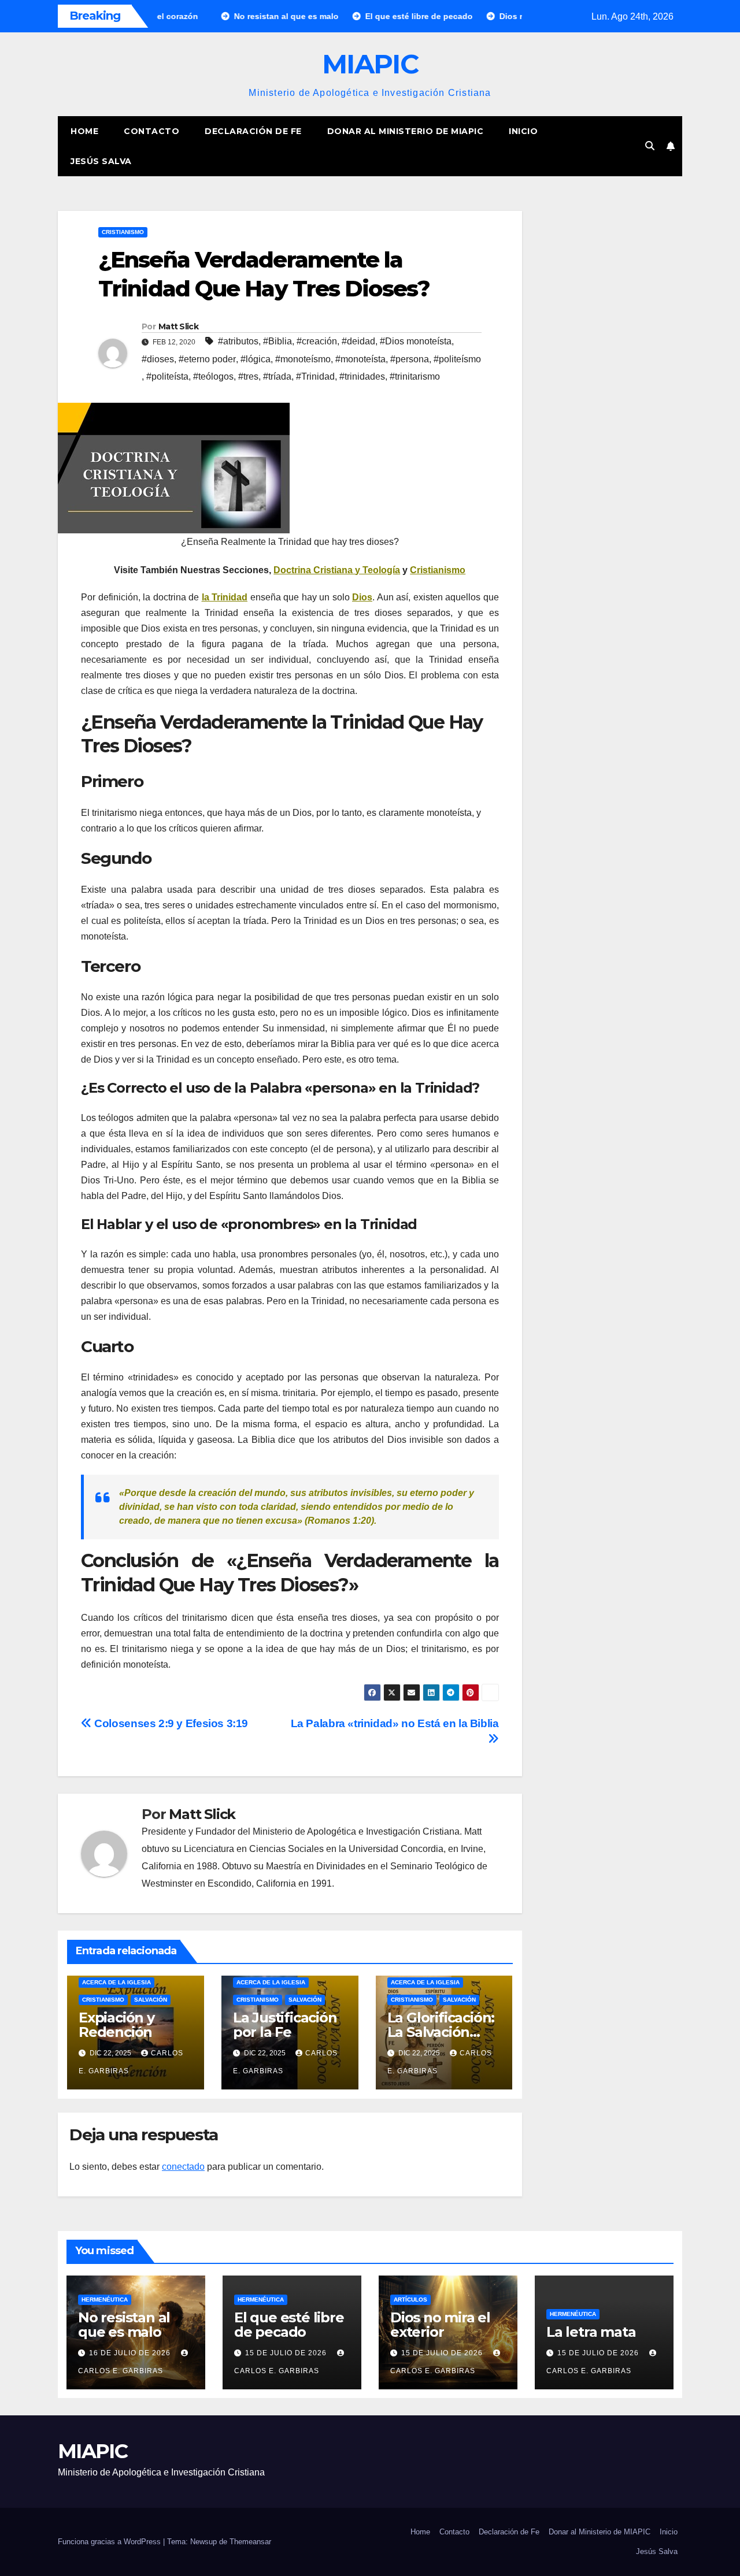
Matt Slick (178, 326)
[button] (650, 146)
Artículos (410, 2300)
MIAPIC (370, 64)
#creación (317, 341)
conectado (183, 2167)
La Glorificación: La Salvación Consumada (441, 2032)
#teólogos (213, 376)
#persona (410, 359)
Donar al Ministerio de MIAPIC (406, 131)
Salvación (151, 2000)
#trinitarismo (415, 376)
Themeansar (250, 2542)
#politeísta (167, 376)
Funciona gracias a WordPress (110, 2542)
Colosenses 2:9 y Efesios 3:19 (170, 1723)
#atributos (238, 341)
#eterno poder (207, 359)
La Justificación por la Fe (285, 2025)
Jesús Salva (101, 161)
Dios (362, 597)
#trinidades (362, 376)
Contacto (151, 131)
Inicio (523, 131)
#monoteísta (360, 359)
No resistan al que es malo (124, 2325)
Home (84, 131)
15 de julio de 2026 (287, 2353)
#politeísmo (457, 359)
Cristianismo (123, 232)
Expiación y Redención (116, 2025)
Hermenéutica (105, 2300)
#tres (248, 376)
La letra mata (591, 2332)
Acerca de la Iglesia (116, 1982)
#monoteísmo (303, 359)
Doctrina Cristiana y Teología (337, 570)
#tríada (277, 376)
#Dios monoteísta (416, 341)
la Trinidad (225, 597)
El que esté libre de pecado (289, 2325)
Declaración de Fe (253, 131)
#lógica (256, 359)
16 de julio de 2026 (131, 2353)
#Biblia (277, 341)
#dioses (158, 359)
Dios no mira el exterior (440, 2325)
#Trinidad (315, 376)
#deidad (358, 341)
